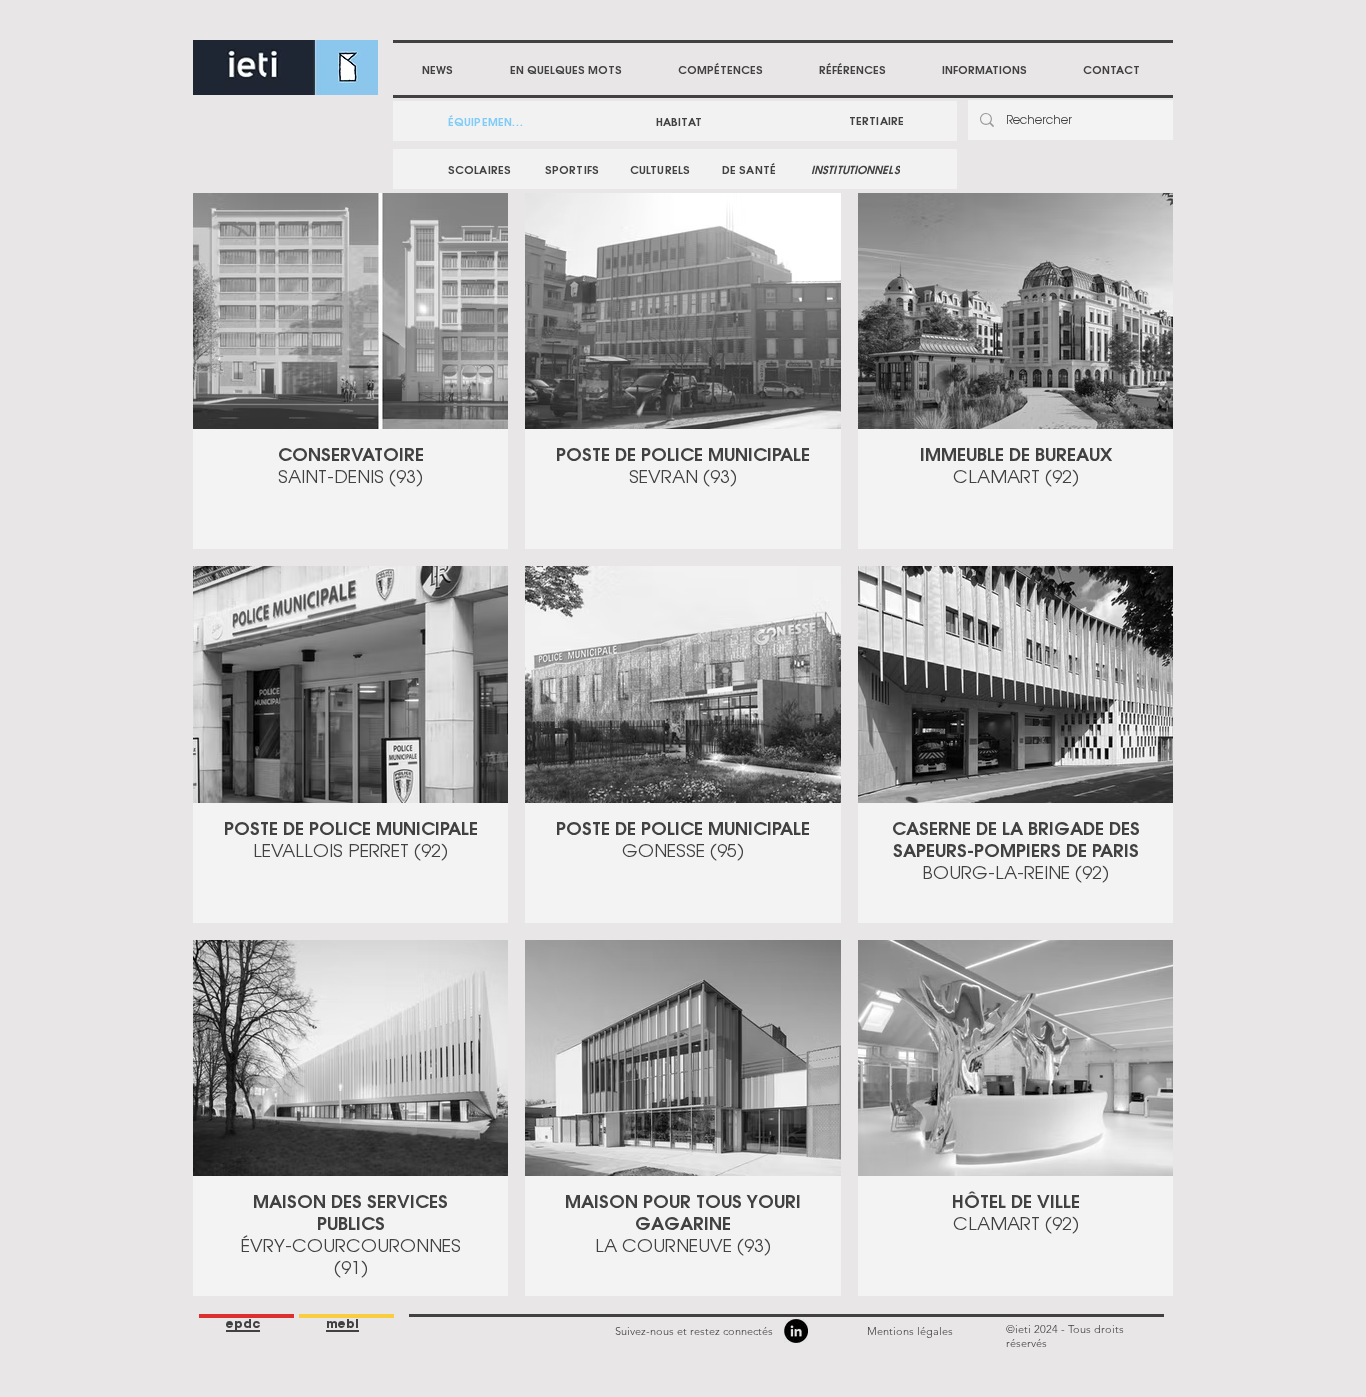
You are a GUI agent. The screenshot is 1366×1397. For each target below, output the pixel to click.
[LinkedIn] (796, 1331)
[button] (720, 70)
